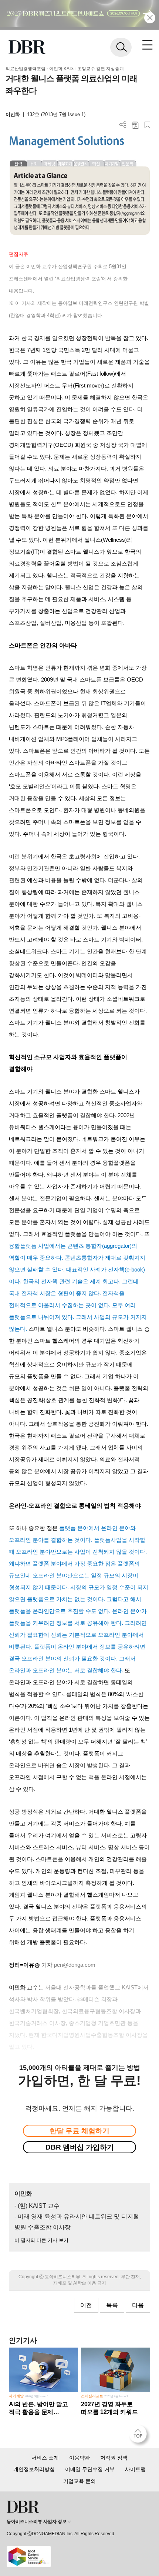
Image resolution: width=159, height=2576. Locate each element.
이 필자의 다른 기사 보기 (41, 2240)
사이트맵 (135, 2469)
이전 (86, 2305)
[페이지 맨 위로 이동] (140, 2436)
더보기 (123, 125)
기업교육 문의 (79, 2481)
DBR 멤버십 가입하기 (80, 2147)
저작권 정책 (114, 2458)
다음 (138, 2305)
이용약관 (79, 2458)
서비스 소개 (45, 2458)
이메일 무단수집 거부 (90, 2469)
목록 (112, 2305)
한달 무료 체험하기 (79, 2131)
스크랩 (147, 125)
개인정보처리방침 (34, 2469)
